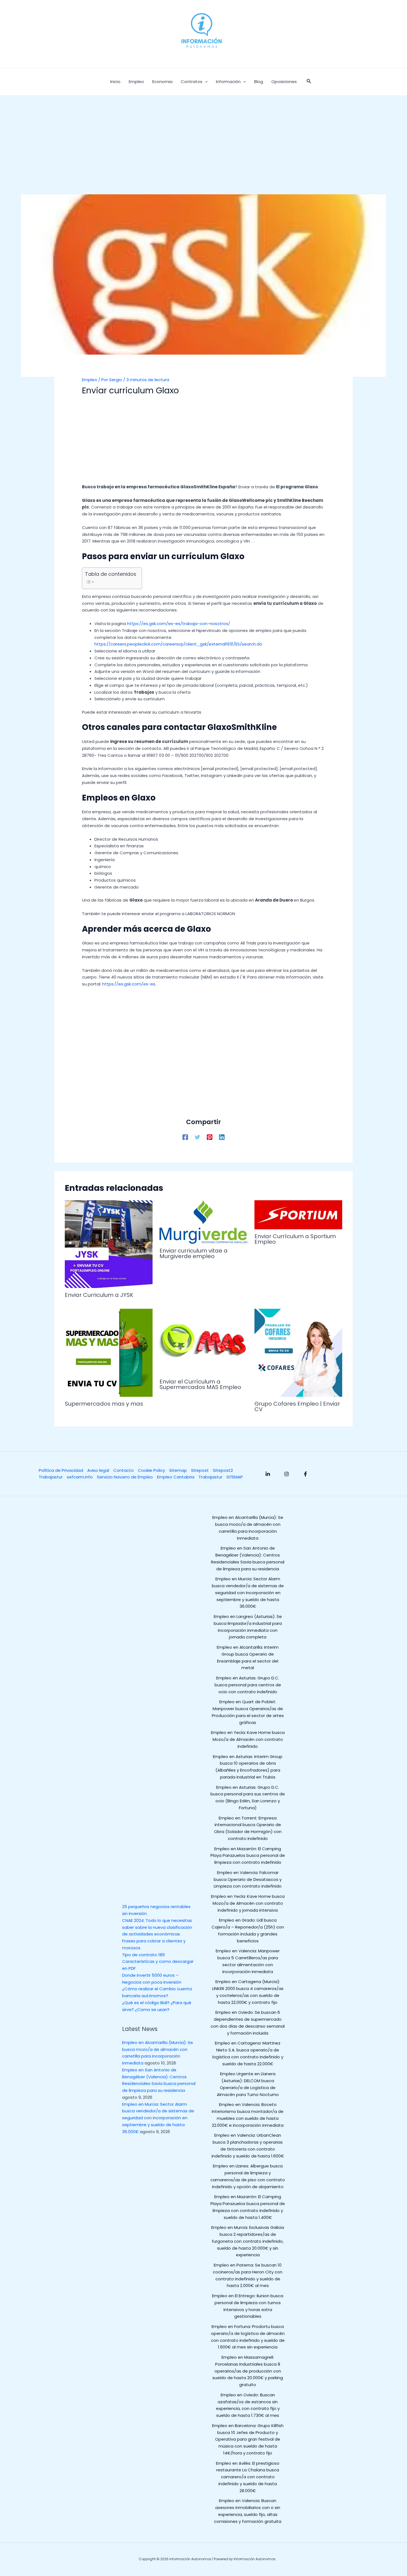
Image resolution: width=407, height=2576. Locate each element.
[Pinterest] (210, 1137)
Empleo (90, 380)
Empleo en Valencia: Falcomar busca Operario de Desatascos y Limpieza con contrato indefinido (248, 1879)
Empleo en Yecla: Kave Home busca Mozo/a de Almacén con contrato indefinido (248, 1739)
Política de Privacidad (61, 1470)
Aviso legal (98, 1470)
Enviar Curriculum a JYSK (99, 1295)
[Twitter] (197, 1137)
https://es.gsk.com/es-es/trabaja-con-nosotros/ (179, 624)
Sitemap (178, 1470)
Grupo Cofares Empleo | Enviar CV (297, 1406)
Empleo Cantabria (176, 1477)
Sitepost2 (223, 1470)
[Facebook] (185, 1137)
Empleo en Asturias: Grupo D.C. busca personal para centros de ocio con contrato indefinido (248, 1685)
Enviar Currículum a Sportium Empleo (295, 1239)
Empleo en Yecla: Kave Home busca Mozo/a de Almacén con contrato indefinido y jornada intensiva (248, 1903)
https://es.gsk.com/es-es (129, 984)
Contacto (123, 1470)
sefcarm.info (80, 1477)
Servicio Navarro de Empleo (125, 1477)
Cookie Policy (151, 1470)
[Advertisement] (203, 153)
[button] (309, 82)
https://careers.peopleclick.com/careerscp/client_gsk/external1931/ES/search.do (178, 644)
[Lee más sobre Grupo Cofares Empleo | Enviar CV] (298, 1352)
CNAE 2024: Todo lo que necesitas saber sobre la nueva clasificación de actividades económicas (157, 1927)
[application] (205, 82)
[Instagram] (287, 1474)
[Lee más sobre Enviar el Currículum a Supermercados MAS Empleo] (203, 1341)
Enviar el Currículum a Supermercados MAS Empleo (200, 1384)
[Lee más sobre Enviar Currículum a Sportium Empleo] (298, 1214)
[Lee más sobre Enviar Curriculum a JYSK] (109, 1244)
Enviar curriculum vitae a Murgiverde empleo (194, 1253)
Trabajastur (51, 1477)
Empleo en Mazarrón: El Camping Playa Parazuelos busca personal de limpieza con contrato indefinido (248, 1856)
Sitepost (200, 1470)
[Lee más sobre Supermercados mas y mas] (109, 1352)
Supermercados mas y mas (104, 1404)
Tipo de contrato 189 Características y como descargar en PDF (158, 1962)
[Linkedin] (222, 1137)
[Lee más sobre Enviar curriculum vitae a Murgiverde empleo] (203, 1221)
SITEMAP (235, 1477)
